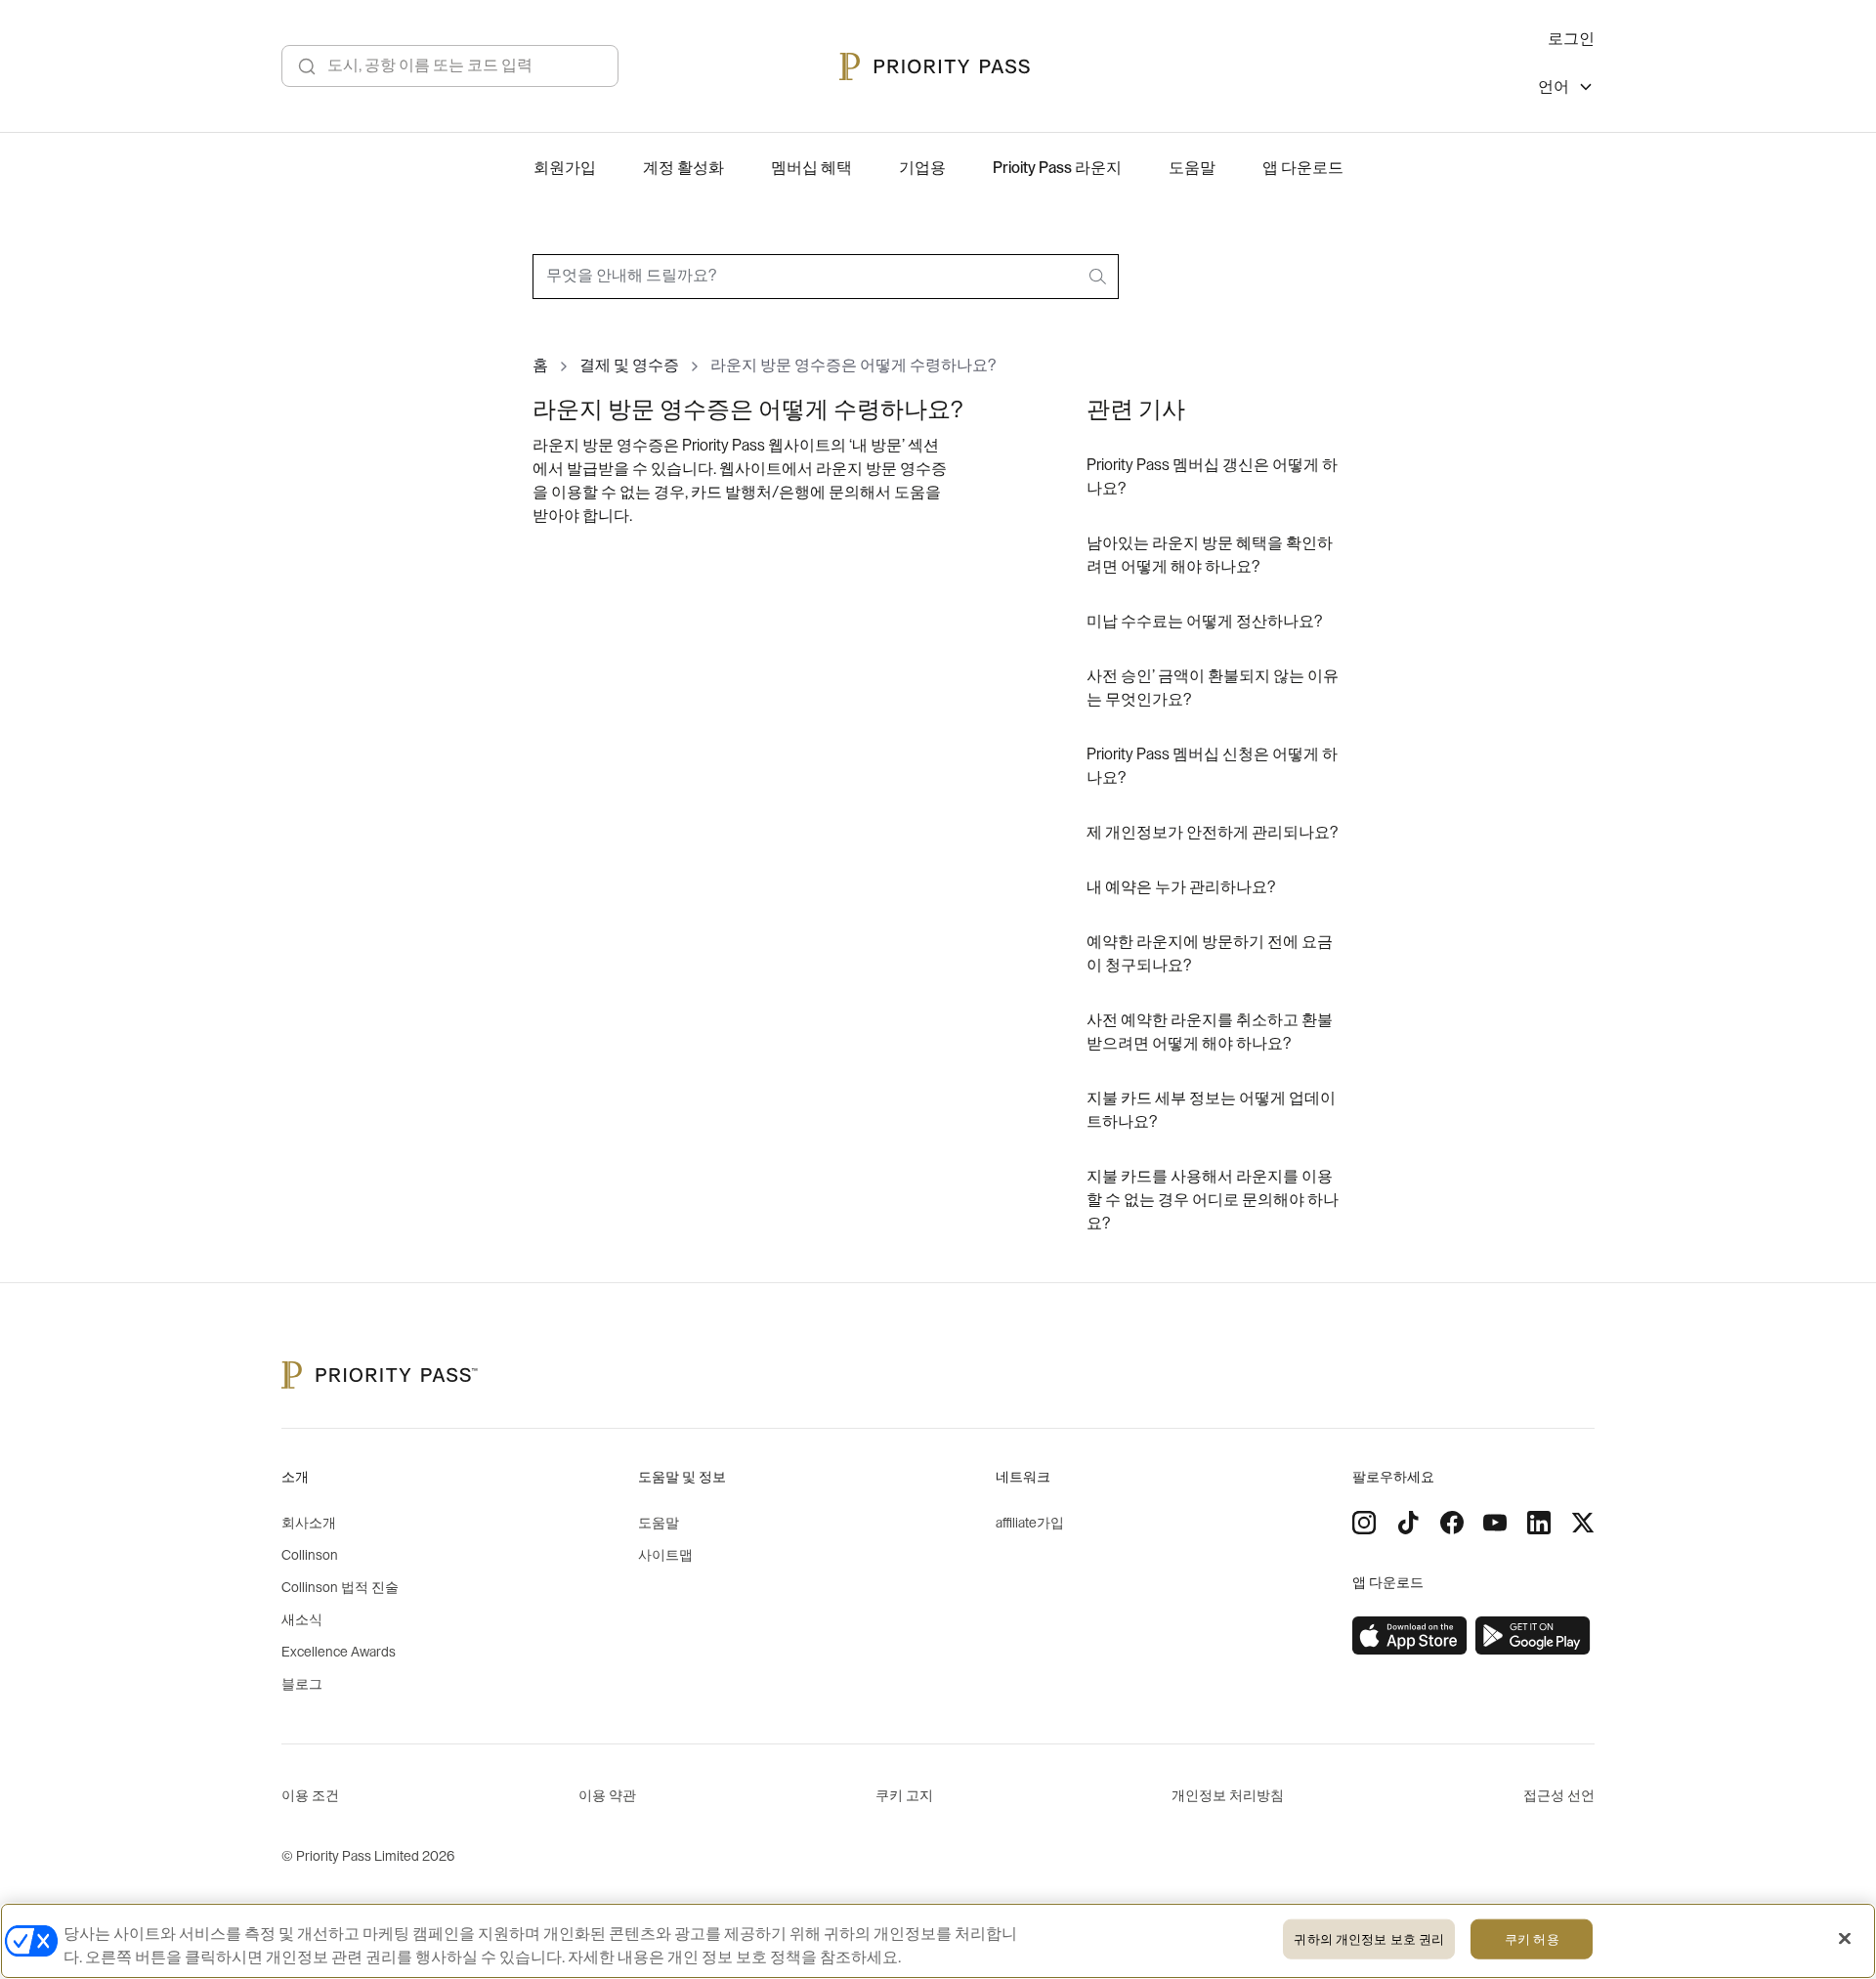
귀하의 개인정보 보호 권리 (1369, 1939)
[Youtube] (1495, 1523)
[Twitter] (1583, 1523)
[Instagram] (1364, 1523)
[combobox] (826, 277)
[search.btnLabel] (1099, 277)
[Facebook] (1452, 1523)
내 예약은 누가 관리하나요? (1181, 887)
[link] (1410, 1636)
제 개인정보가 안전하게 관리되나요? (1212, 833)
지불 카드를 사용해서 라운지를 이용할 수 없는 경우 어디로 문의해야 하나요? (1213, 1200)
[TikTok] (1408, 1523)
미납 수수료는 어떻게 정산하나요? (1204, 622)
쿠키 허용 (1532, 1939)
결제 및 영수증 (629, 366)
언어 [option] (1554, 87)
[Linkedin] (1539, 1523)
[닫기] (1845, 1939)
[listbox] (1566, 89)
